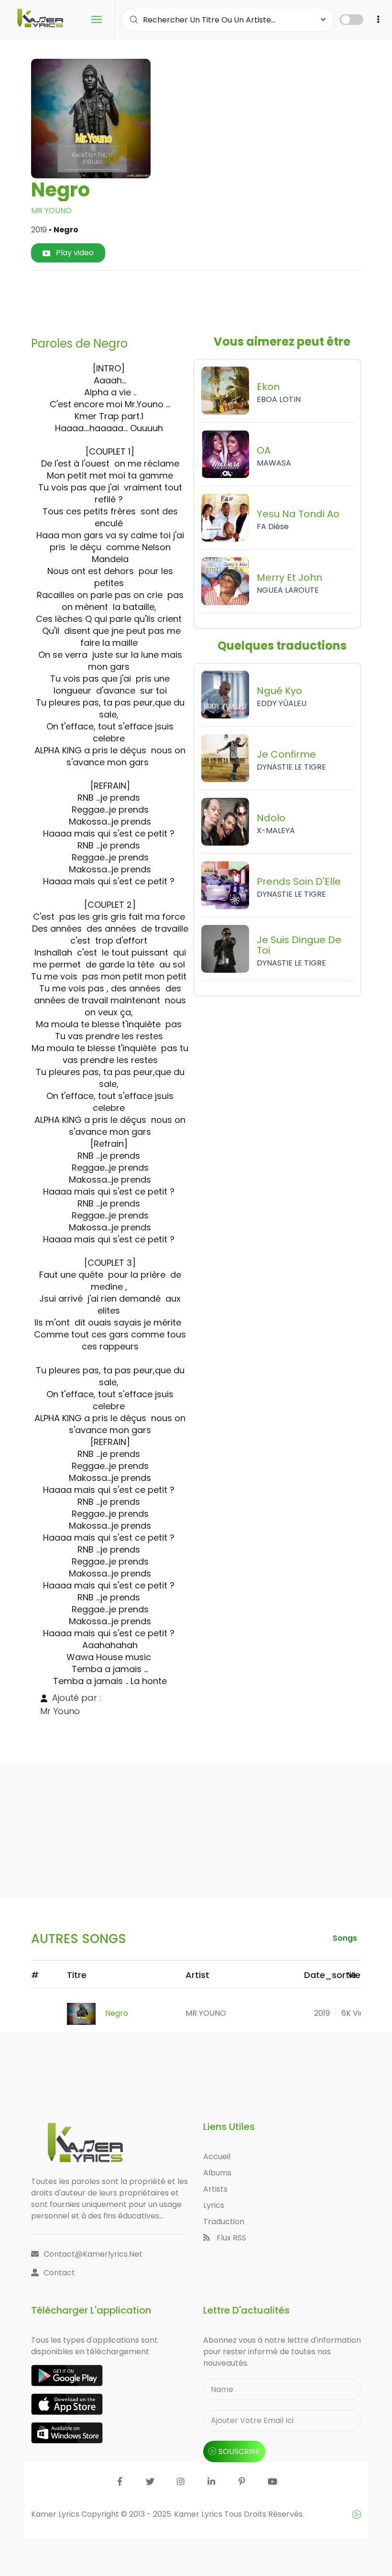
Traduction (224, 2222)
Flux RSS (230, 2238)
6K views (358, 2013)
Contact (59, 2273)
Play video (74, 253)
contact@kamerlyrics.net (93, 2254)
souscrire (239, 2451)
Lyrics (214, 2205)
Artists (215, 2189)
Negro (117, 2013)
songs (345, 1938)
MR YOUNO (51, 211)
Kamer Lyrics (199, 2514)
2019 (322, 2013)
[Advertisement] (212, 300)
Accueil (217, 2157)
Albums (217, 2173)
